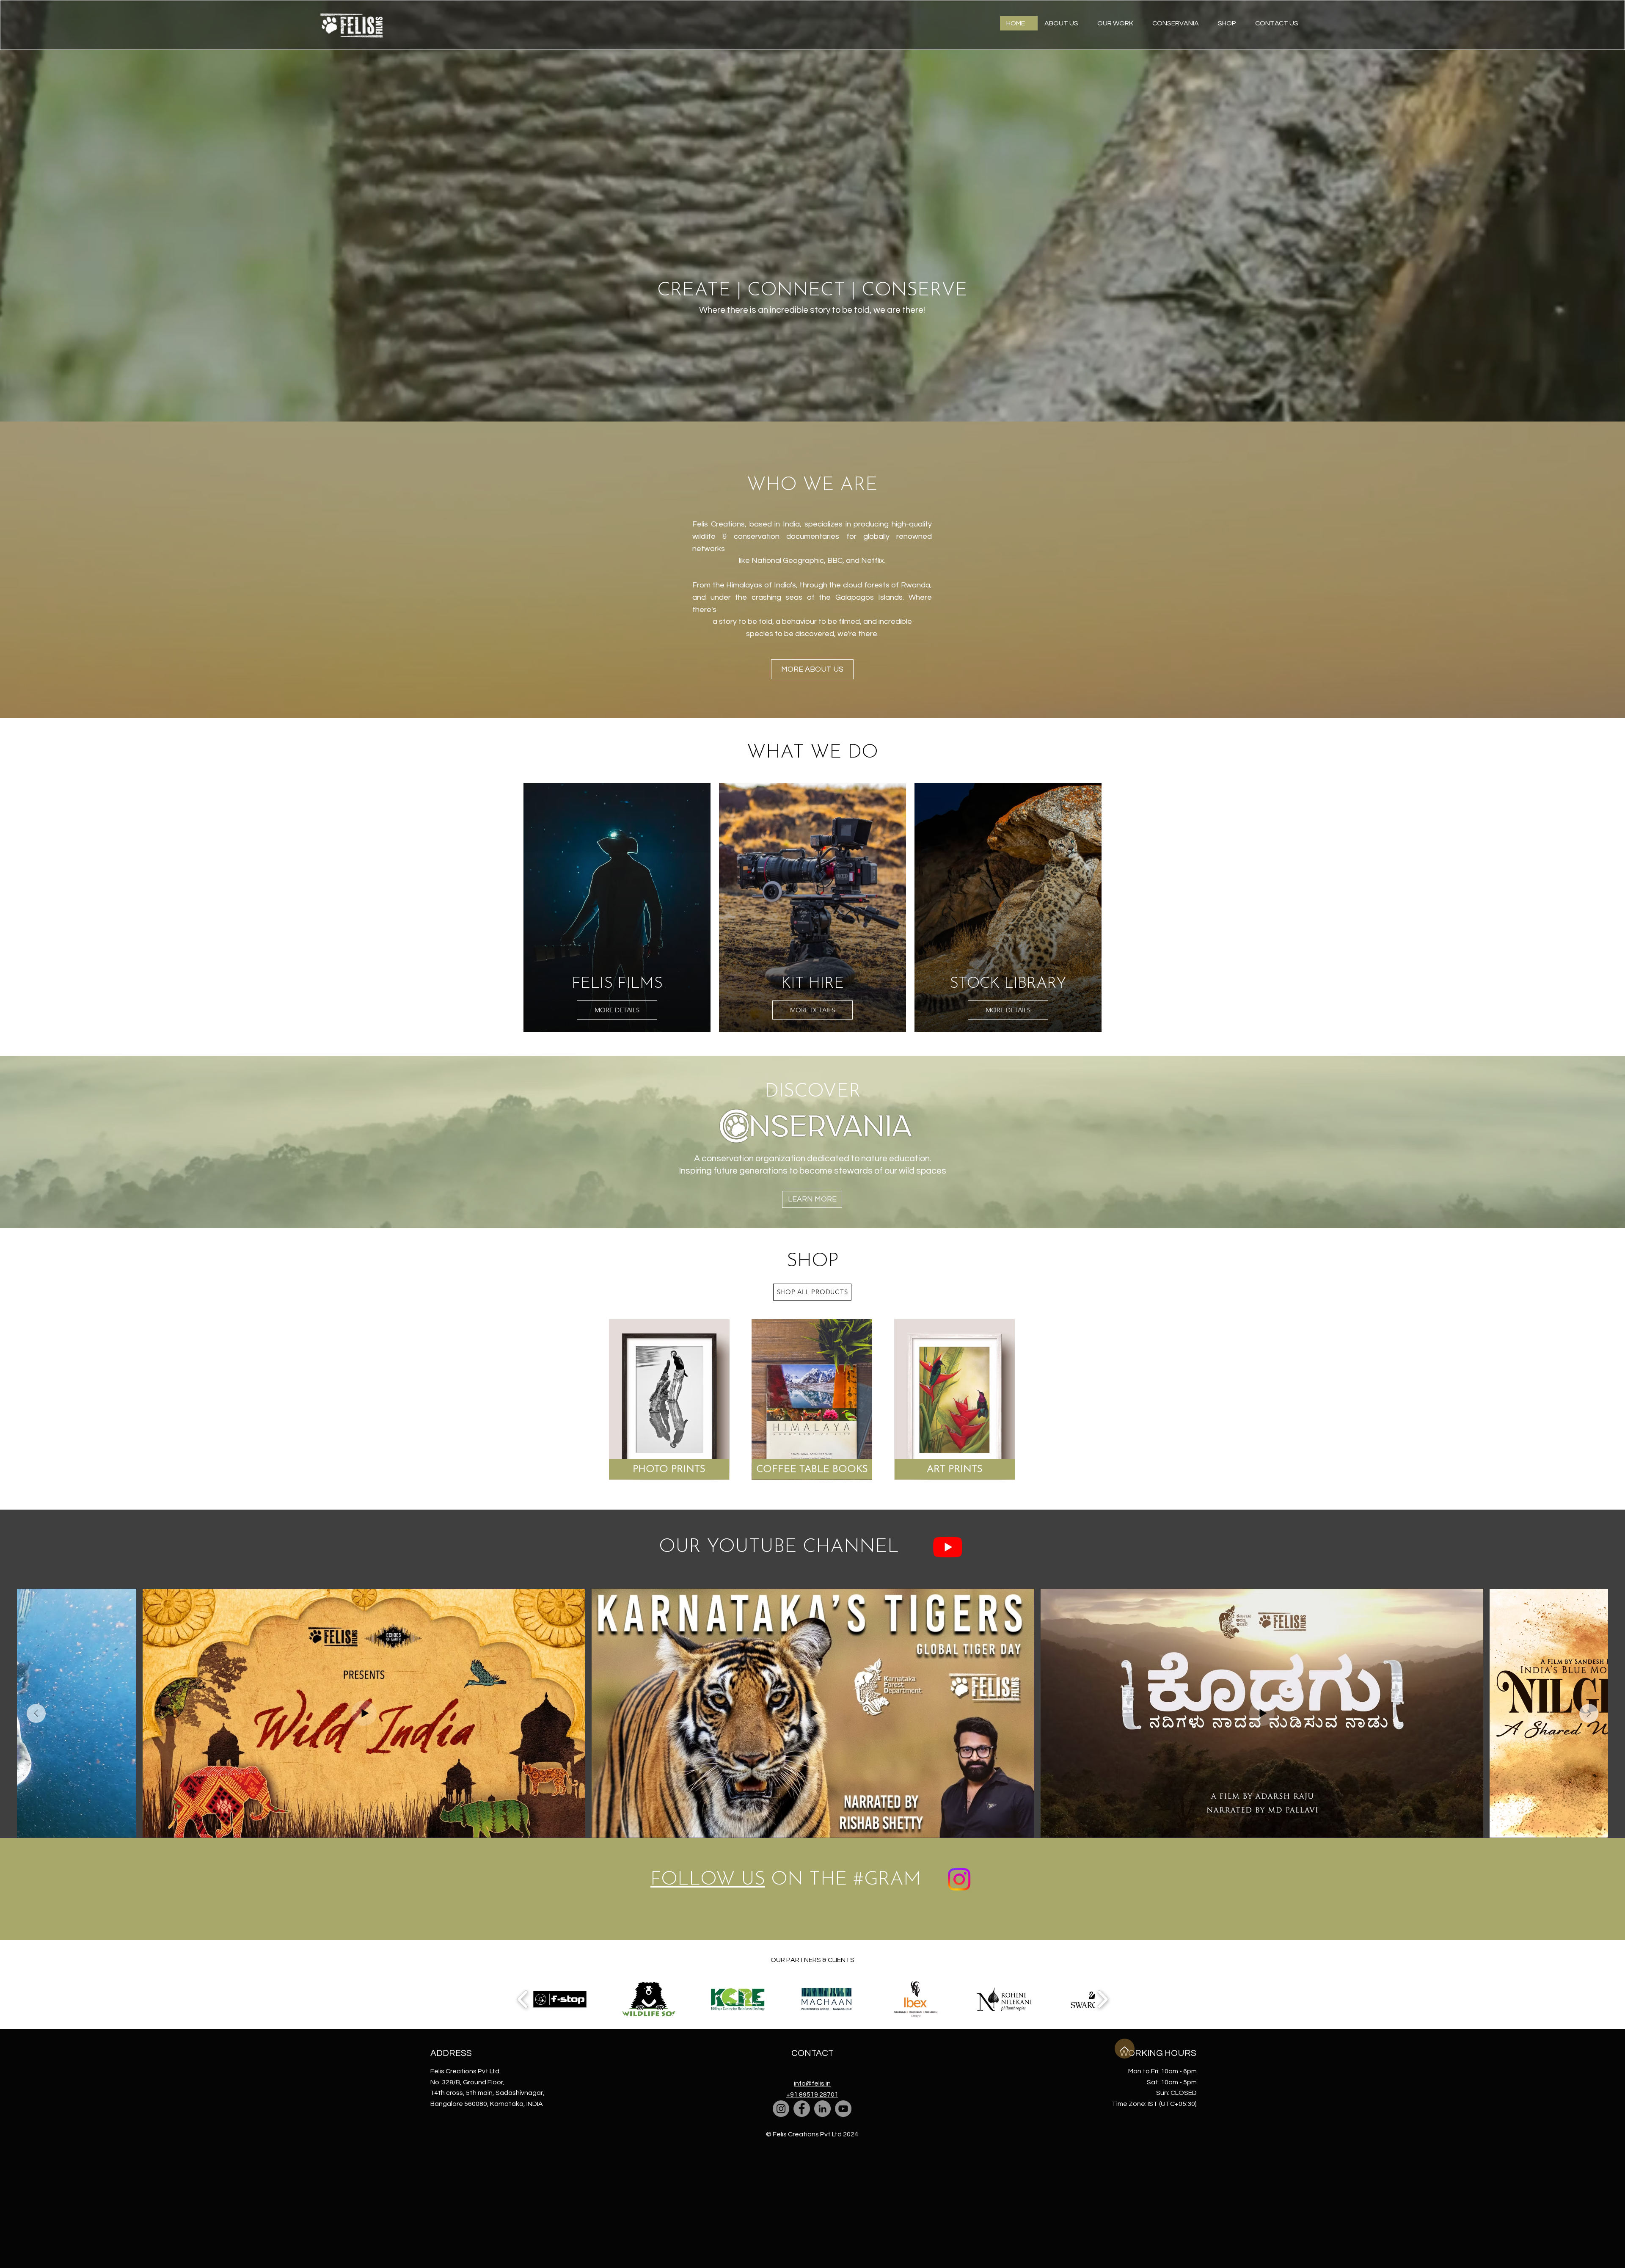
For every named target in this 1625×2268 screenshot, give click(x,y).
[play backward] (523, 1999)
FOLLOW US (708, 1880)
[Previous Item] (36, 1713)
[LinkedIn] (822, 2109)
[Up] (1125, 2049)
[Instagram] (781, 2109)
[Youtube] (948, 1547)
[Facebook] (802, 2109)
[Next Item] (1589, 1713)
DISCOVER (813, 1092)
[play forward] (1103, 1999)
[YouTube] (843, 2109)
